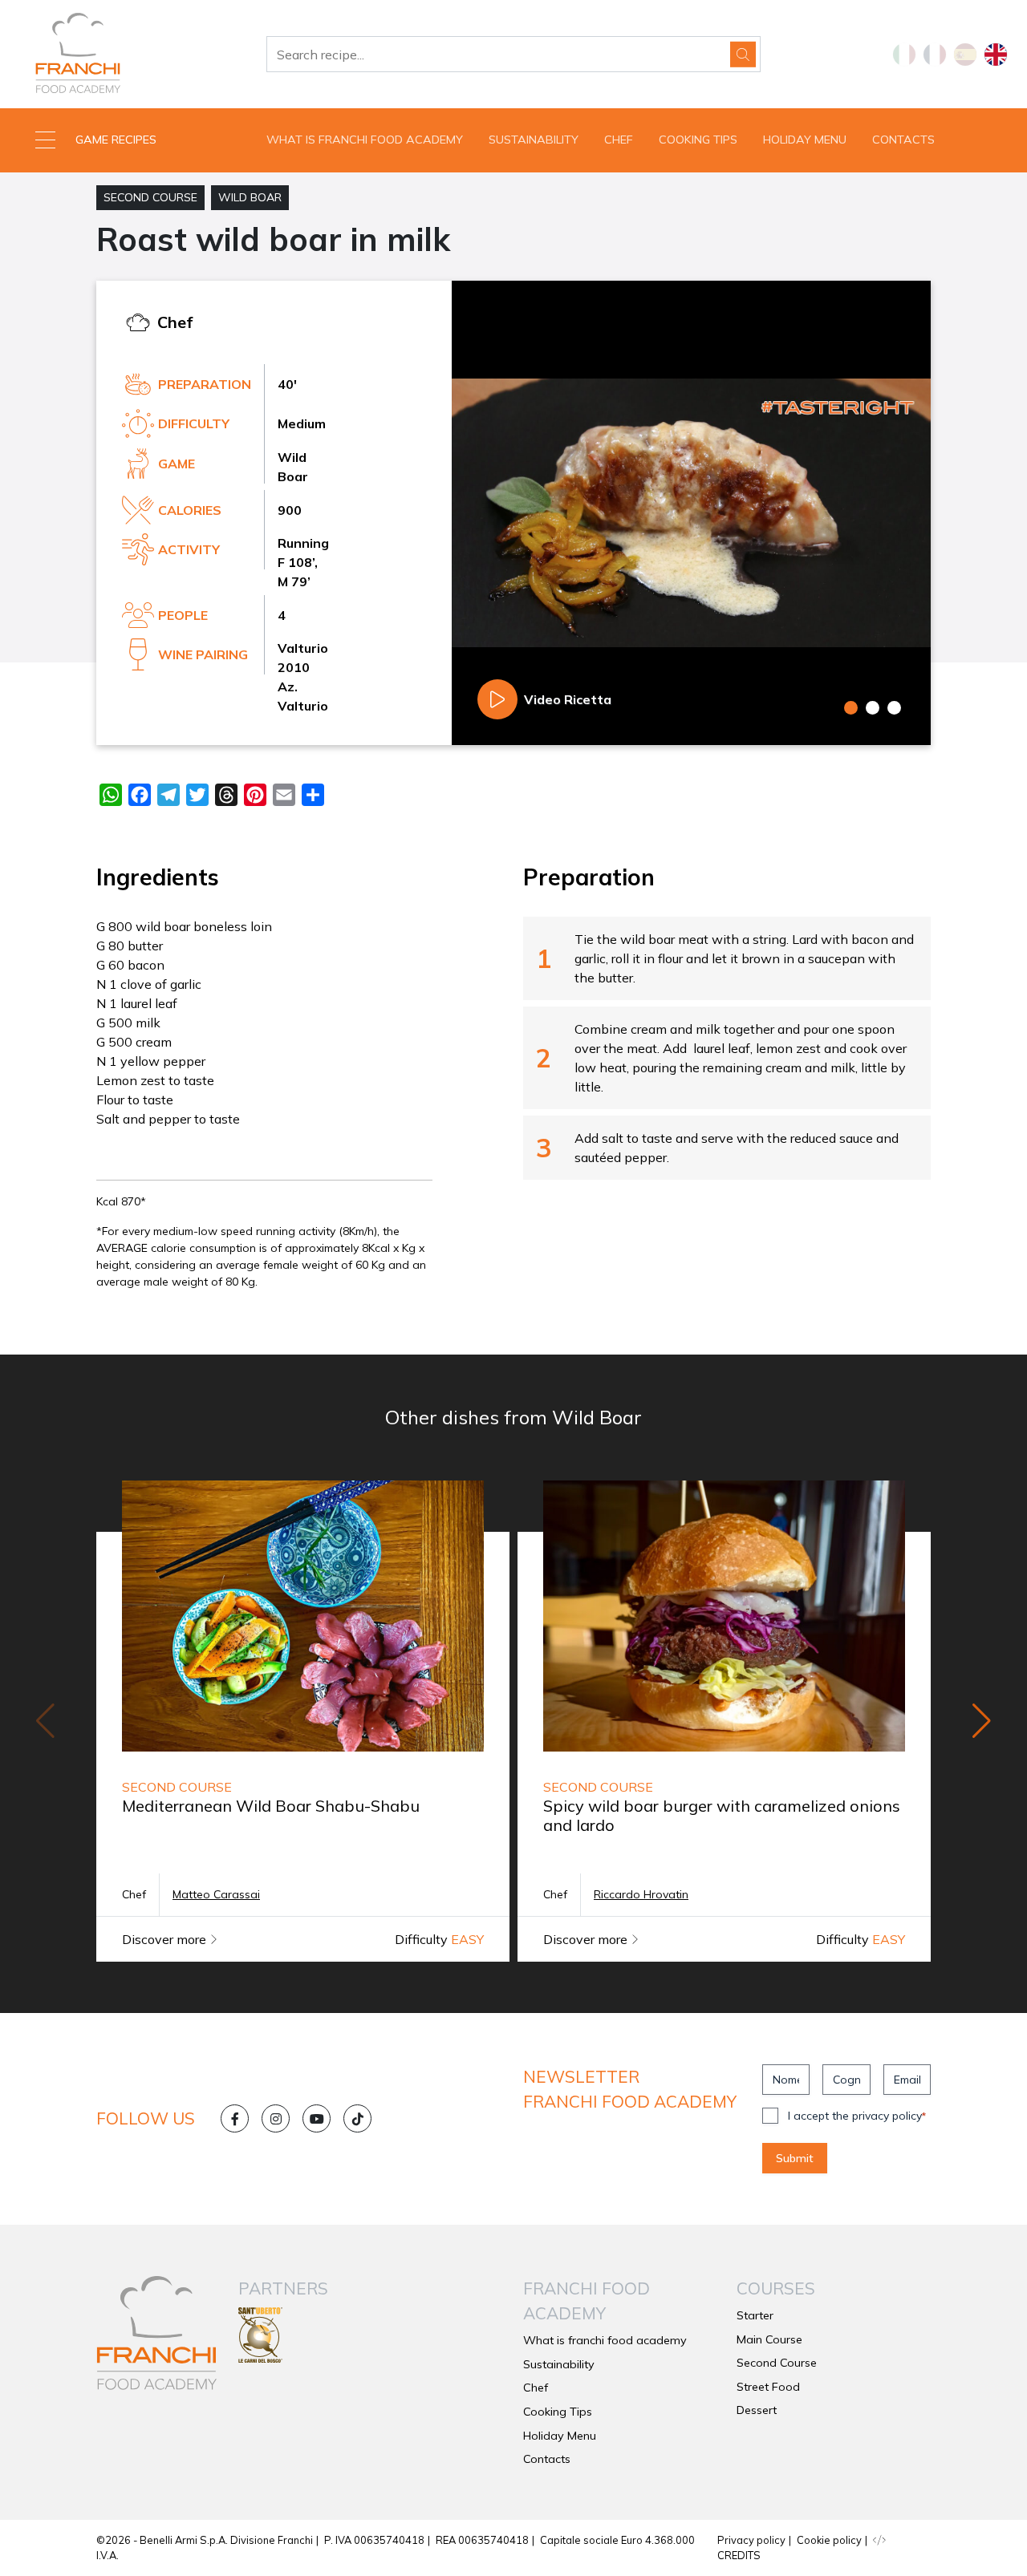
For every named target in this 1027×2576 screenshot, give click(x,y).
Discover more (166, 1939)
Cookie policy (829, 2540)
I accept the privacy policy (857, 2116)
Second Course (150, 197)
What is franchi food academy (365, 140)
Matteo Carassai (216, 1894)
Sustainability (534, 140)
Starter (755, 2315)
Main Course (769, 2339)
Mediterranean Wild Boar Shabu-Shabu (271, 1806)
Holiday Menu (805, 140)
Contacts (903, 140)
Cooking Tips (698, 140)
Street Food (768, 2387)
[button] (128, 140)
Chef (619, 140)
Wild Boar (250, 197)
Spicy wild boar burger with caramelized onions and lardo (722, 1815)
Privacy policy (751, 2540)
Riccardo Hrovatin (641, 1894)
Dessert (757, 2410)
